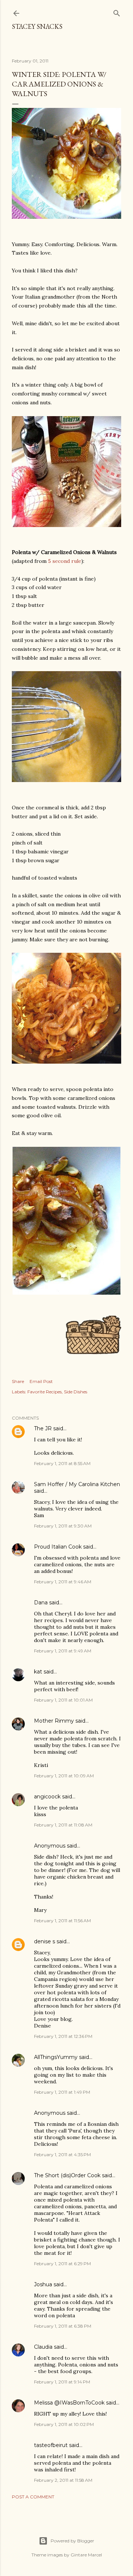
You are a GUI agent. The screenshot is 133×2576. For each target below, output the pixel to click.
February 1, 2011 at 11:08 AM (63, 1825)
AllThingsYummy (56, 2057)
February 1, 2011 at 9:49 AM (63, 1651)
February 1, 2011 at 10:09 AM (64, 1776)
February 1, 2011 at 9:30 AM (63, 1526)
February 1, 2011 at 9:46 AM (63, 1582)
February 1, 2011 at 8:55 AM (62, 1463)
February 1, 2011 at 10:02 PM (64, 2424)
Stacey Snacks (37, 26)
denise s (45, 1941)
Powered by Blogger (72, 2541)
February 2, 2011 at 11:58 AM (63, 2480)
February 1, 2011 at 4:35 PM (62, 2154)
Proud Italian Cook (58, 1547)
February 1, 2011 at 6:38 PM (63, 2326)
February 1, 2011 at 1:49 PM (62, 2092)
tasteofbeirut (51, 2445)
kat (38, 1672)
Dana (41, 1603)
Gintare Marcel (86, 2555)
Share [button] (18, 1381)
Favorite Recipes (45, 1392)
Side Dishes (76, 1392)
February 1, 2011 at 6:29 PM (62, 2264)
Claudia (43, 2347)
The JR (43, 1428)
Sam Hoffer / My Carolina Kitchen (77, 1484)
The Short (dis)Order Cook (67, 2175)
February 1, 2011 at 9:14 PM (62, 2382)
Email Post (41, 1381)
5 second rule (65, 561)
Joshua (43, 2284)
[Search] (117, 12)
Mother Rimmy (54, 1721)
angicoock (47, 1797)
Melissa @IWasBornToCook (69, 2403)
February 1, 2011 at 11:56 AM (62, 1921)
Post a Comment (33, 2497)
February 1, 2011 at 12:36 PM (63, 2036)
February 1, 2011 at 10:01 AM (63, 1700)
